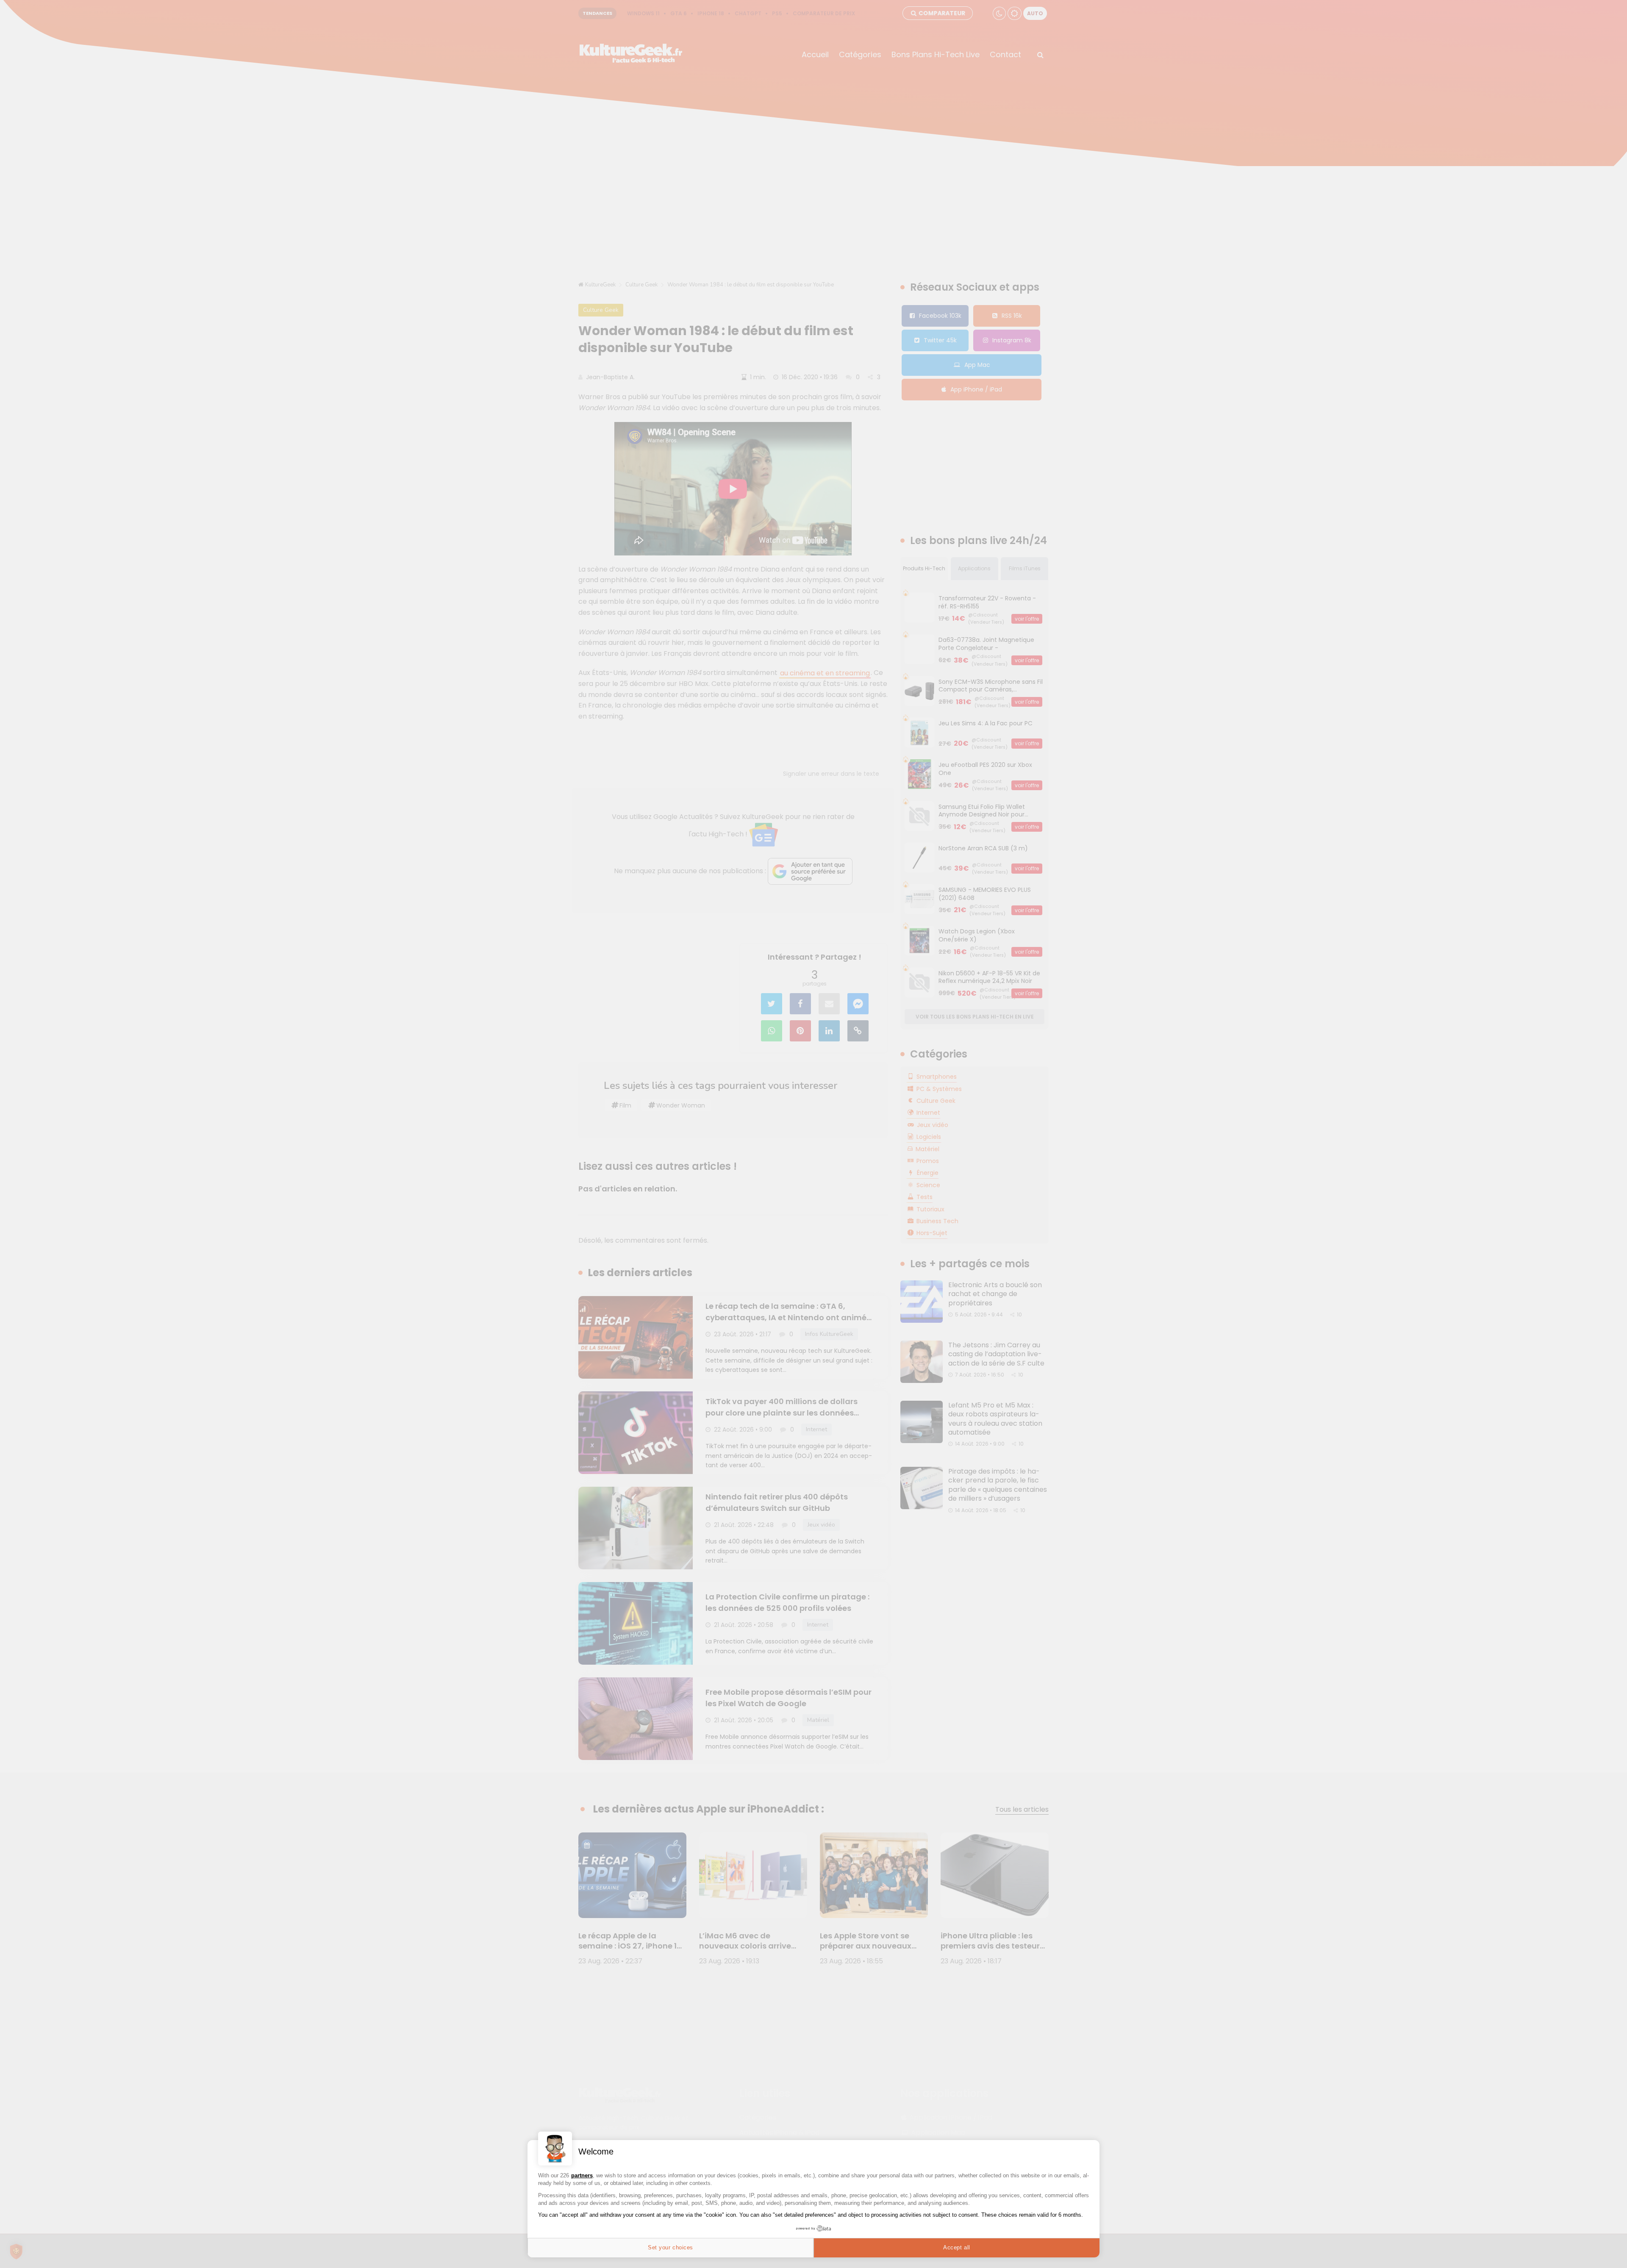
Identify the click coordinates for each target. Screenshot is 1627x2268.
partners (582, 2175)
